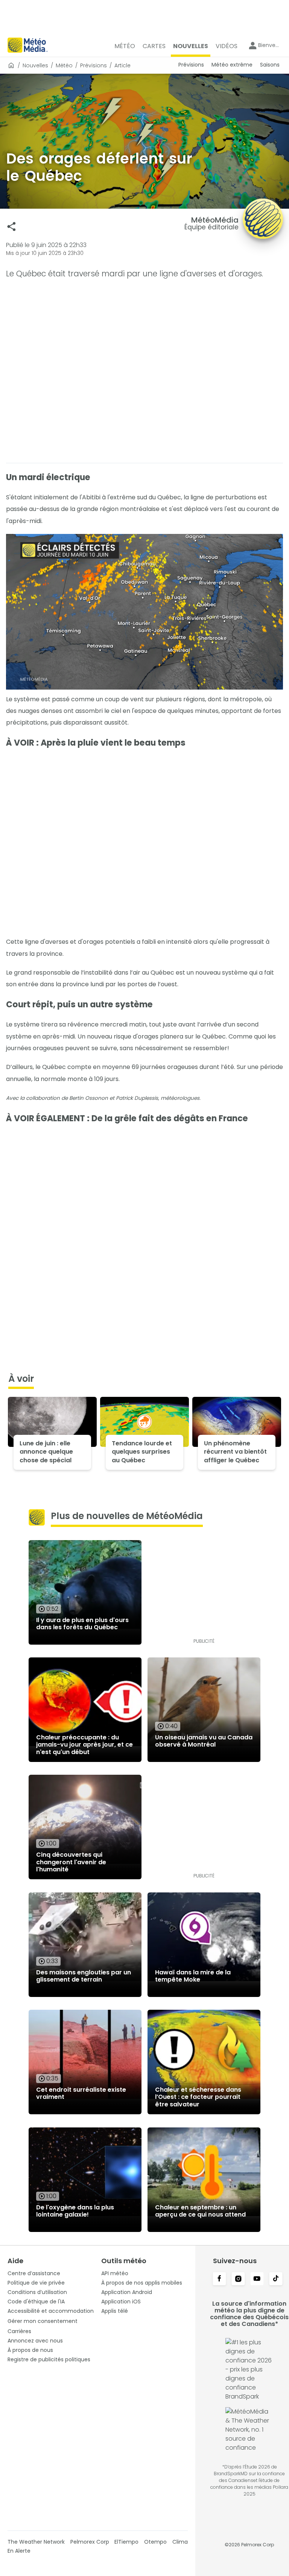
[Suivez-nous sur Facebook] (219, 2279)
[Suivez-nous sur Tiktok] (276, 2279)
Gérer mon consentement (43, 2321)
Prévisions (94, 65)
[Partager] (11, 227)
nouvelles (35, 65)
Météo (64, 65)
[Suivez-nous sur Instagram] (238, 2279)
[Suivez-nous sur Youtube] (257, 2279)
